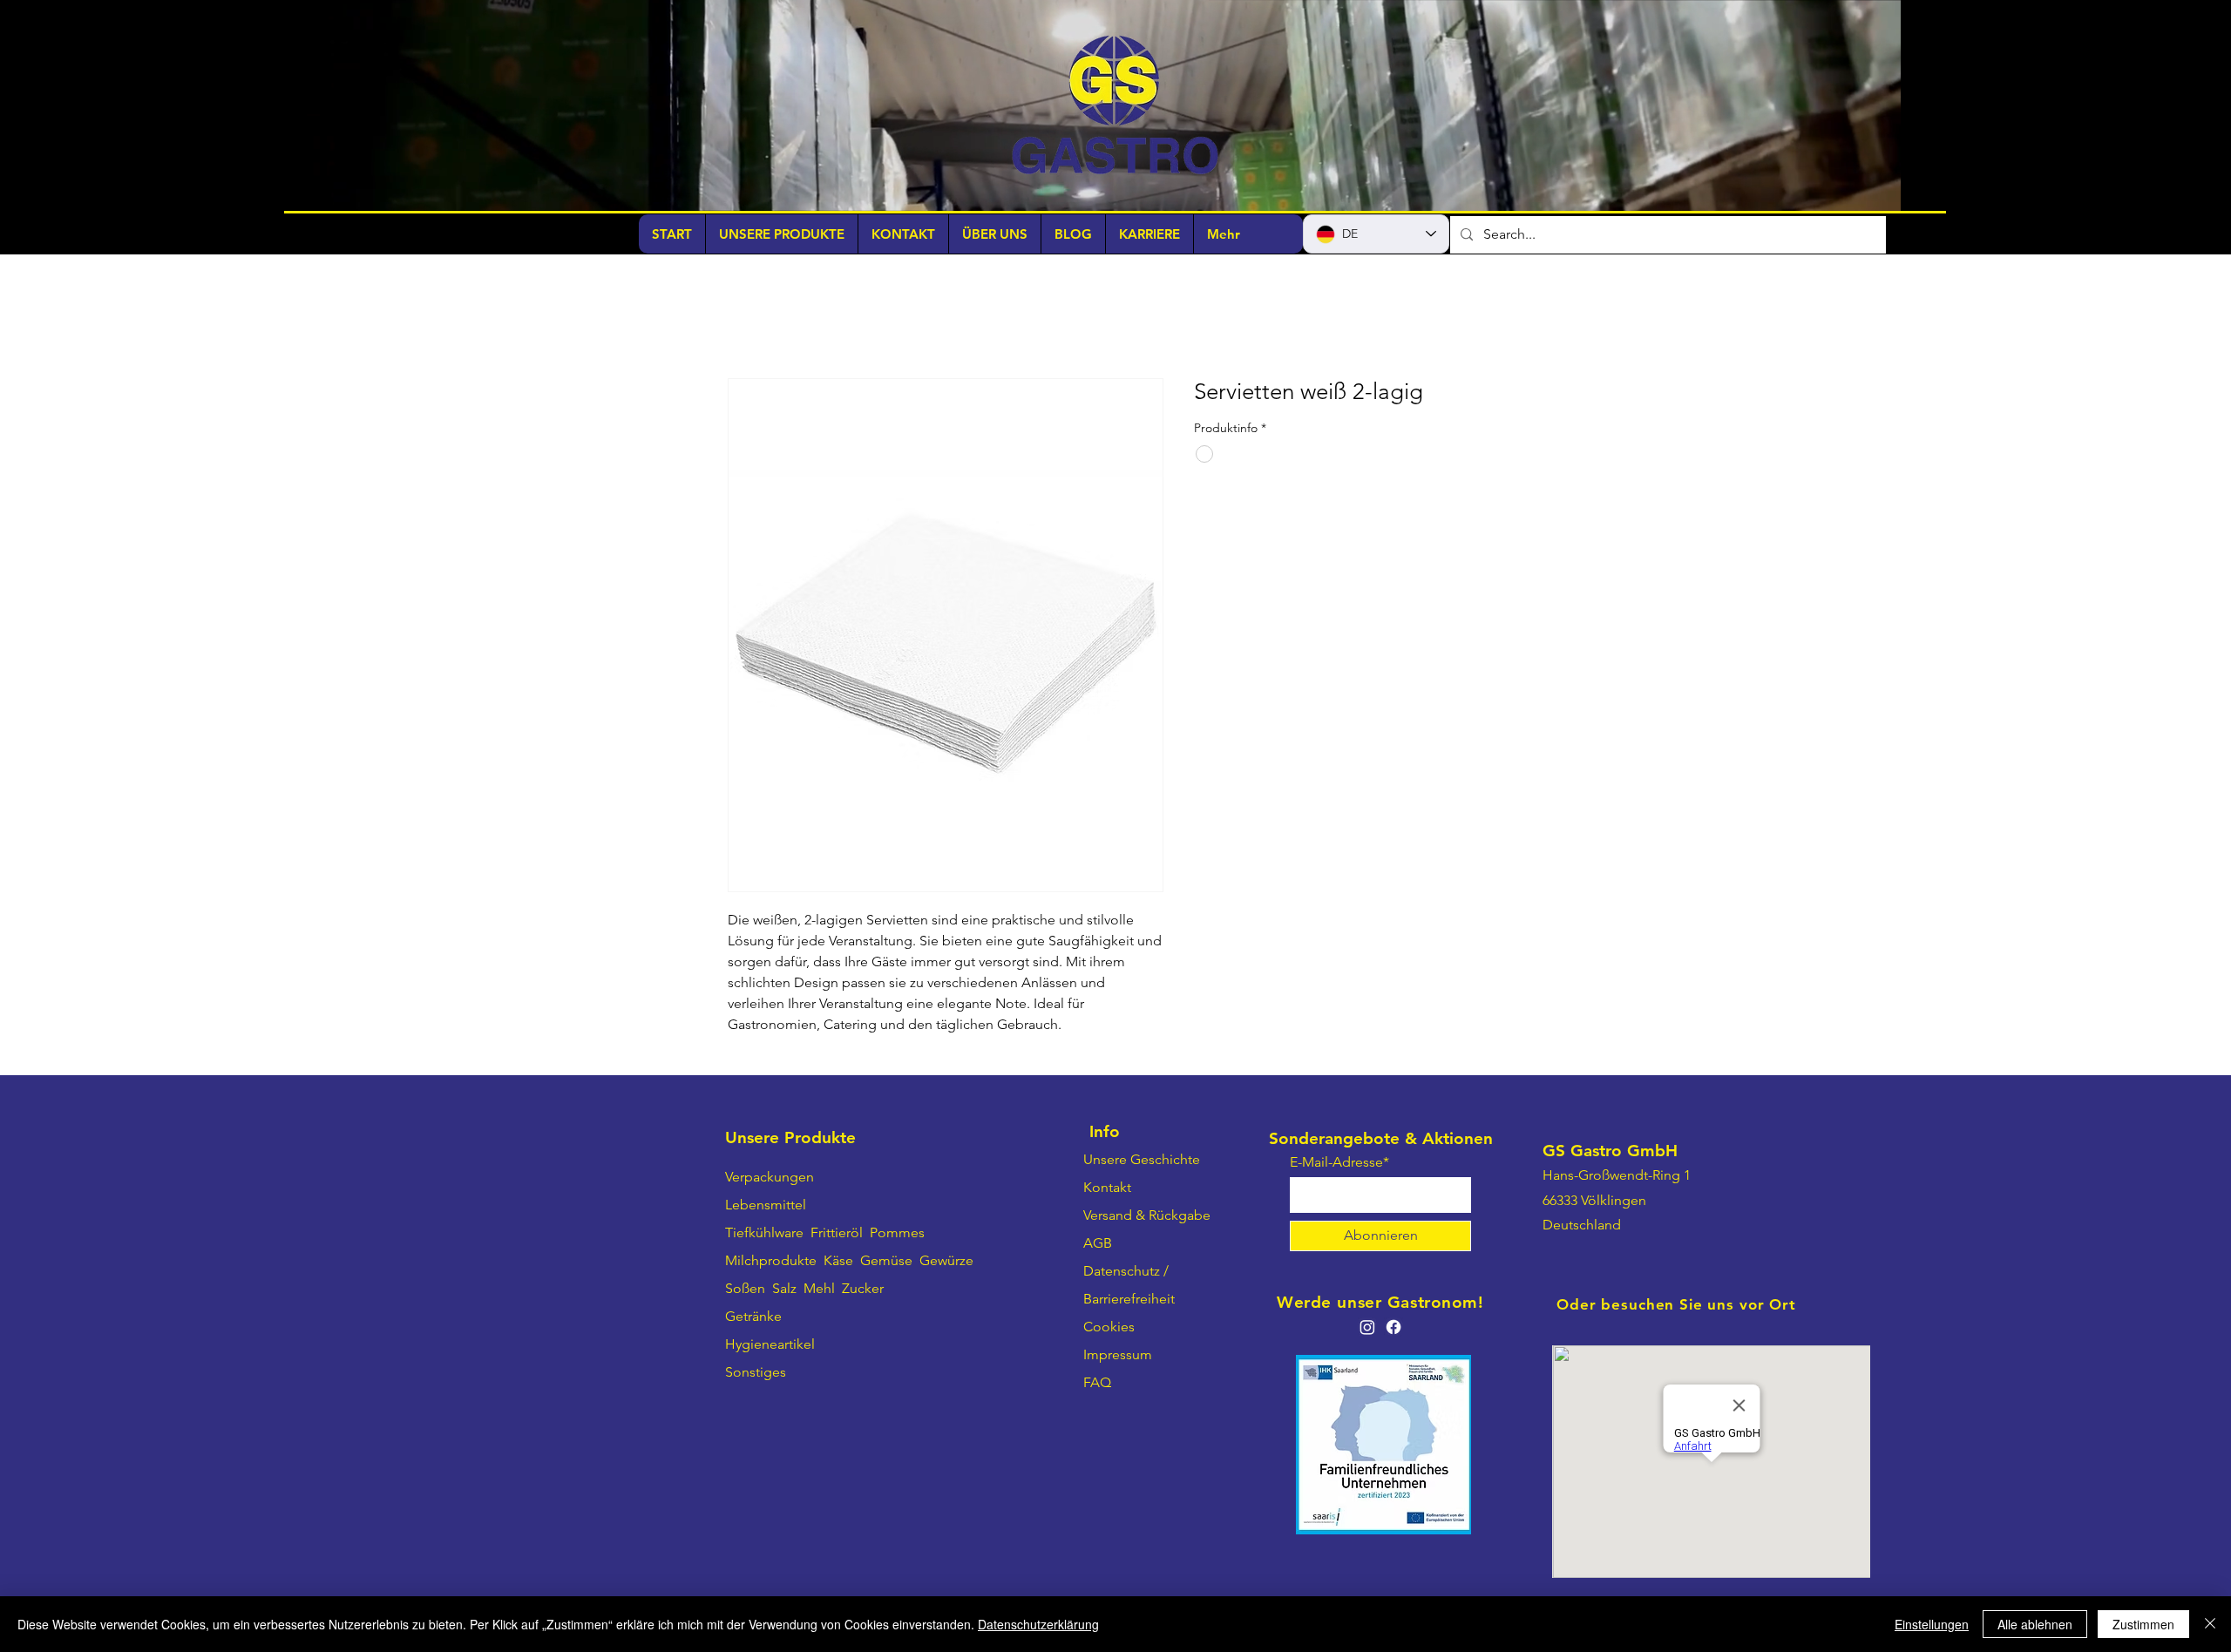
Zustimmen (2143, 1624)
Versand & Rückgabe (1147, 1215)
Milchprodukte (771, 1260)
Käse (838, 1260)
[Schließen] (2210, 1624)
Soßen (745, 1288)
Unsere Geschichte (1142, 1159)
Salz (784, 1288)
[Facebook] (1394, 1327)
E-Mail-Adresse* (1339, 1162)
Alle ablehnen (2035, 1624)
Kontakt (1107, 1187)
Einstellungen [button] (1932, 1624)
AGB (1098, 1243)
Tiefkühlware (764, 1232)
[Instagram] (1367, 1327)
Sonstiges (756, 1372)
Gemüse (886, 1260)
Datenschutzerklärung (1038, 1624)
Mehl (819, 1288)
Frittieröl (838, 1232)
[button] (1878, 192)
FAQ (1097, 1382)
